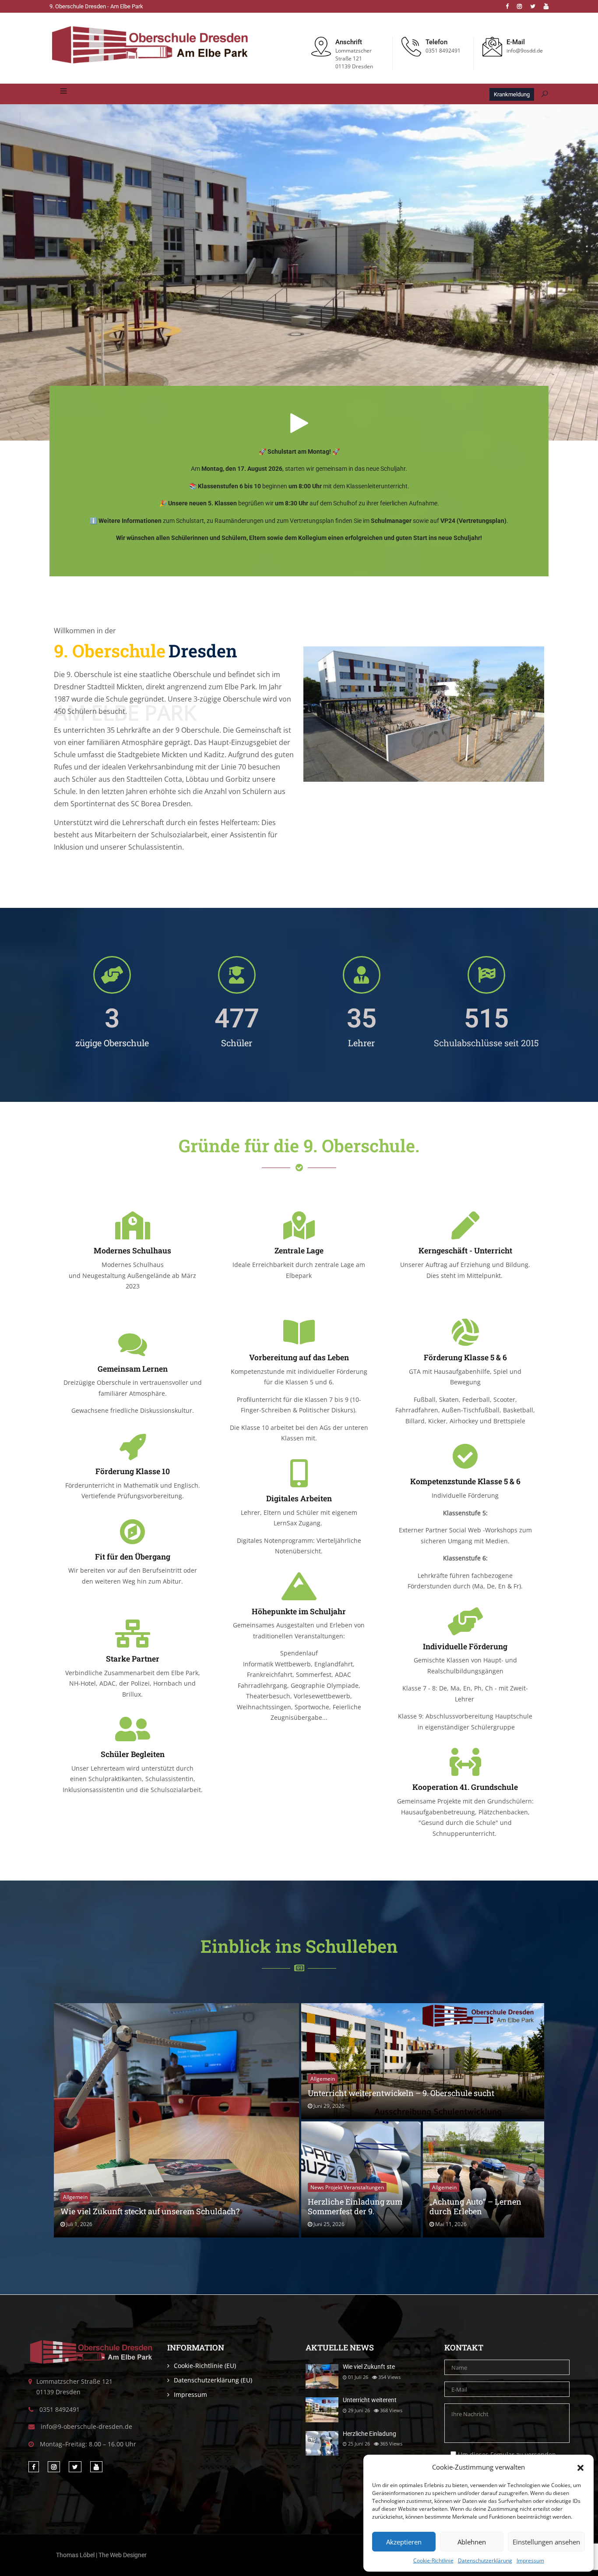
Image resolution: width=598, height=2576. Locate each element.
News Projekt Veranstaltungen (347, 2187)
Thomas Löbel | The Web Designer (101, 2555)
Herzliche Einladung (369, 2434)
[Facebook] (507, 6)
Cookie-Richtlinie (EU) (205, 2366)
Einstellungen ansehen (546, 2542)
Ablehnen (472, 2542)
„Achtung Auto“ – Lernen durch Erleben (475, 2206)
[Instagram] (519, 6)
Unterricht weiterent (370, 2400)
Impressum (530, 2560)
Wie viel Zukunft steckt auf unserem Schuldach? (150, 2211)
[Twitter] (533, 6)
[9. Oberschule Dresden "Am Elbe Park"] (150, 46)
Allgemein (75, 2197)
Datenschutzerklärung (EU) (213, 2380)
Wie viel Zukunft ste (369, 2367)
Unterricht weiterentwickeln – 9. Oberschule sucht (401, 2093)
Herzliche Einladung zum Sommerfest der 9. (355, 2206)
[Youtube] (546, 6)
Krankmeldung (512, 94)
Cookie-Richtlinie (433, 2560)
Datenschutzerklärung (485, 2560)
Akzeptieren (404, 2542)
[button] (580, 2467)
